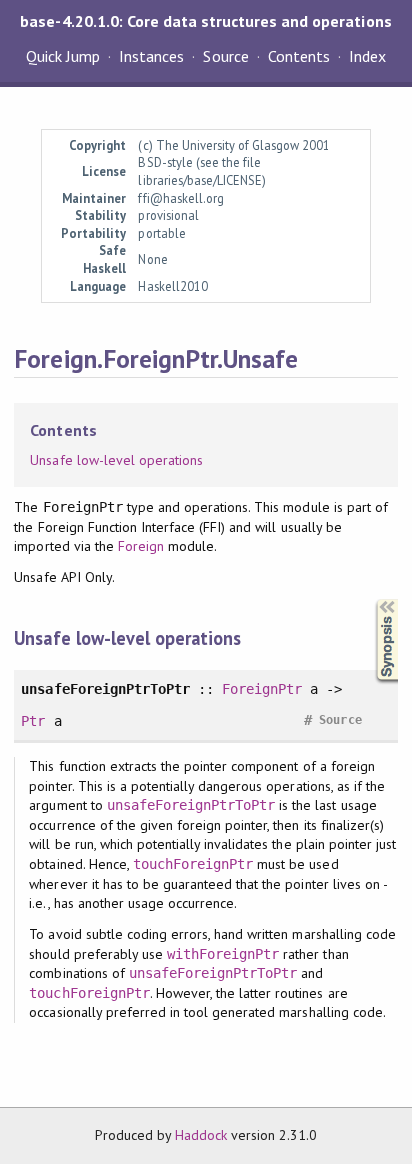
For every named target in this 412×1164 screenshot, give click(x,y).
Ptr (33, 721)
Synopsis (371, 599)
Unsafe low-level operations (116, 460)
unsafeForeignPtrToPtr (191, 805)
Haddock (201, 1135)
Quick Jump (63, 56)
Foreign (141, 546)
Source (225, 56)
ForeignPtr (262, 689)
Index (367, 56)
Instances (151, 56)
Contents (299, 56)
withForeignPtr (223, 954)
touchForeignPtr (193, 864)
